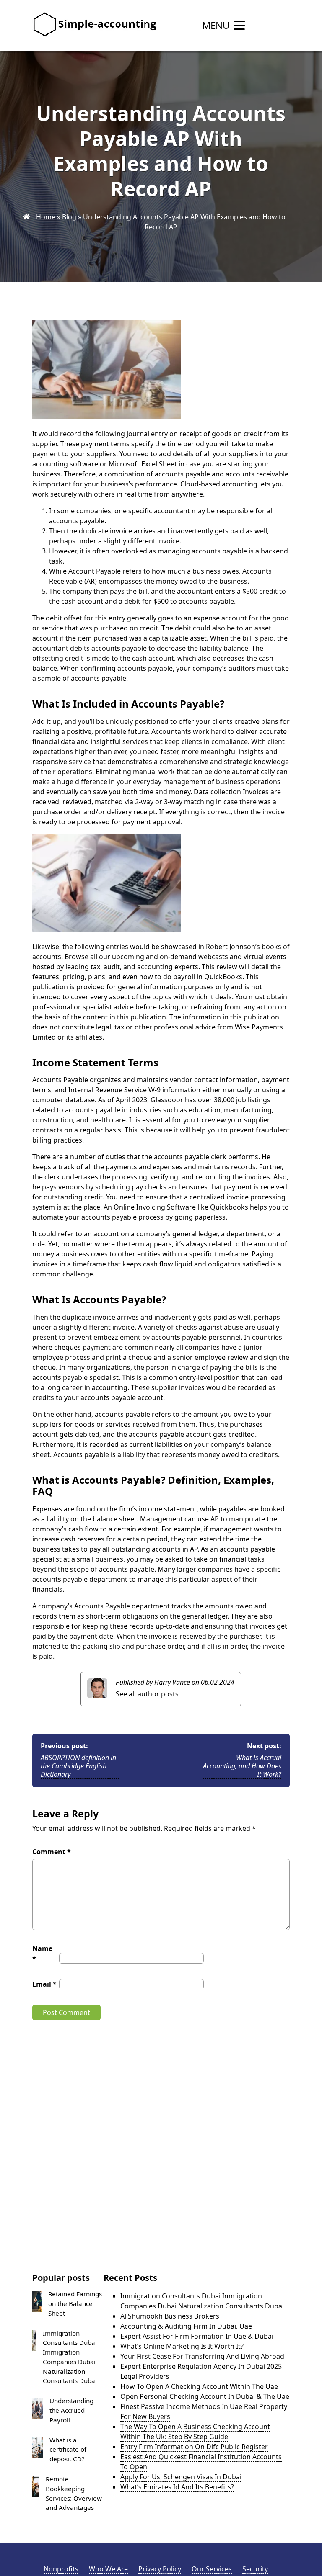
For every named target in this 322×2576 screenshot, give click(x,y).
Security (255, 2569)
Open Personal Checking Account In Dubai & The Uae (205, 2396)
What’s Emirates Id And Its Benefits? (177, 2487)
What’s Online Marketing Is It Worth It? (182, 2346)
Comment (52, 1852)
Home (46, 217)
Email (44, 1984)
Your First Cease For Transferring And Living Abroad (202, 2356)
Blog (69, 217)
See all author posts (147, 1694)
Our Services (212, 2569)
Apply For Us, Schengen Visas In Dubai (181, 2477)
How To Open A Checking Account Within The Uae (199, 2386)
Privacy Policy (160, 2569)
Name (42, 1953)
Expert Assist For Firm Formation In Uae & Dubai (197, 2336)
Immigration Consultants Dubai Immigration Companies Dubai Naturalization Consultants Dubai (202, 2301)
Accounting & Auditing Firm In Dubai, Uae (186, 2326)
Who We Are (108, 2569)
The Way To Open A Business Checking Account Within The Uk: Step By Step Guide (195, 2432)
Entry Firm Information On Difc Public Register (194, 2447)
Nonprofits (61, 2569)
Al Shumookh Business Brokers (170, 2316)
